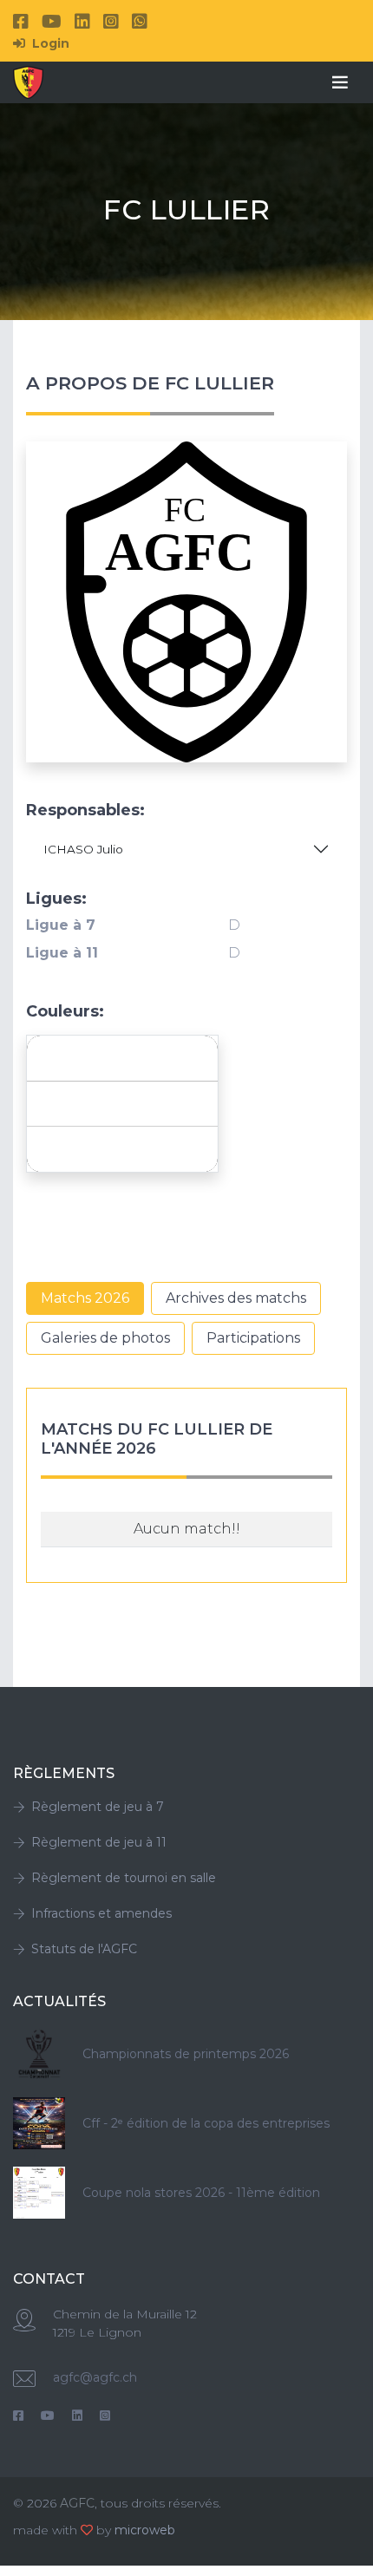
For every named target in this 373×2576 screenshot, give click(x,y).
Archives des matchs (236, 1298)
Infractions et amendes (101, 1913)
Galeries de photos (105, 1338)
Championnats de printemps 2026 (186, 2054)
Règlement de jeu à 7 (98, 1807)
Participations (253, 1338)
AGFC (77, 2503)
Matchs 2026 (85, 1298)
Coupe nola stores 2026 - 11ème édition (201, 2193)
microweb (145, 2530)
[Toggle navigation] (340, 82)
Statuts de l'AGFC (84, 1949)
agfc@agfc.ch (95, 2377)
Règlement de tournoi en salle (124, 1878)
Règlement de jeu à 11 (99, 1842)
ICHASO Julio (83, 849)
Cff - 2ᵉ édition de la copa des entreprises (206, 2123)
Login (49, 43)
